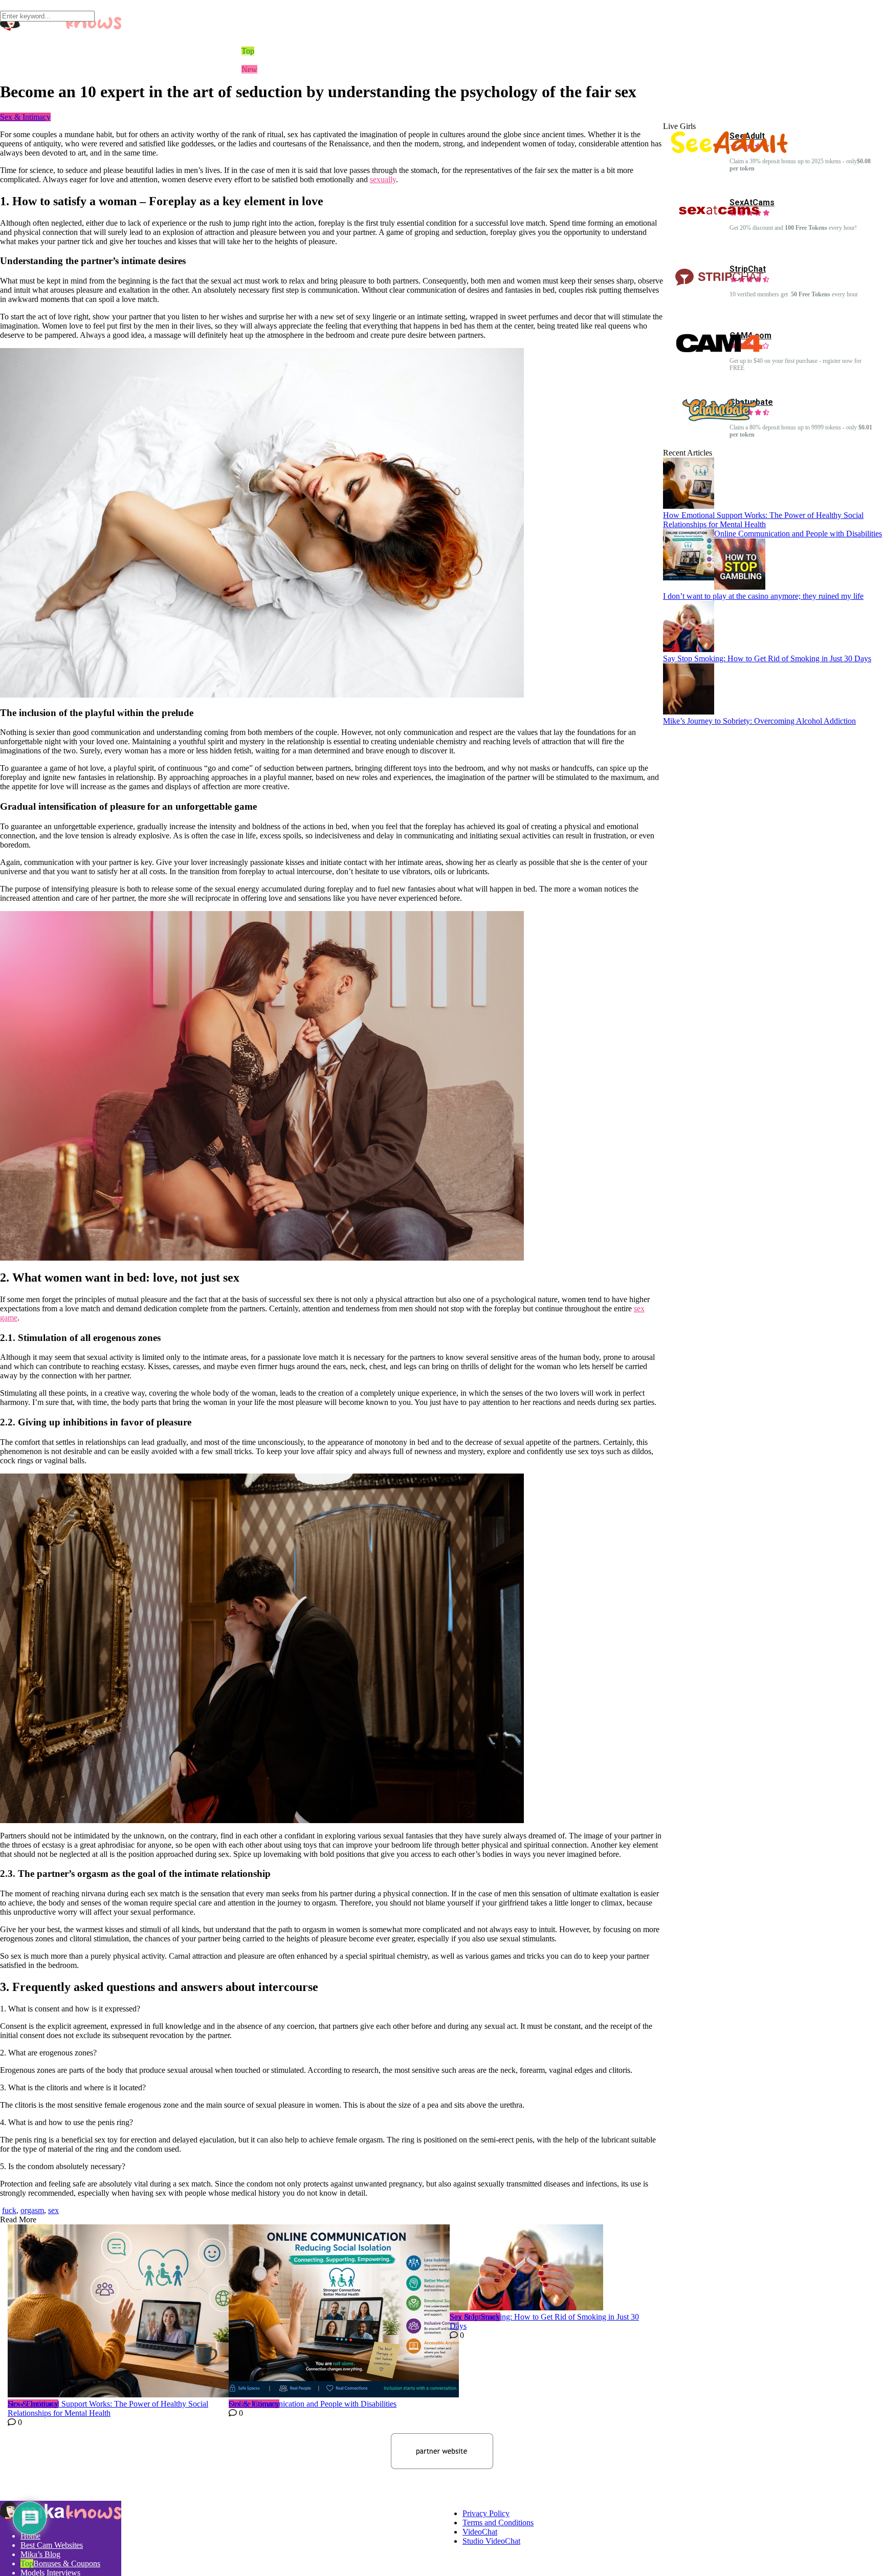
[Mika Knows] (61, 2518)
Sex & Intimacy (25, 117)
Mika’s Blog (40, 2554)
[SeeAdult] (729, 151)
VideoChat (480, 2532)
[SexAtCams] (719, 220)
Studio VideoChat (491, 2541)
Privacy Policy (486, 2513)
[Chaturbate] (719, 420)
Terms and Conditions (498, 2523)
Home (30, 2536)
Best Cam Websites (52, 2545)
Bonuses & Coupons (67, 2563)
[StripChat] (719, 287)
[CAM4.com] (719, 353)
